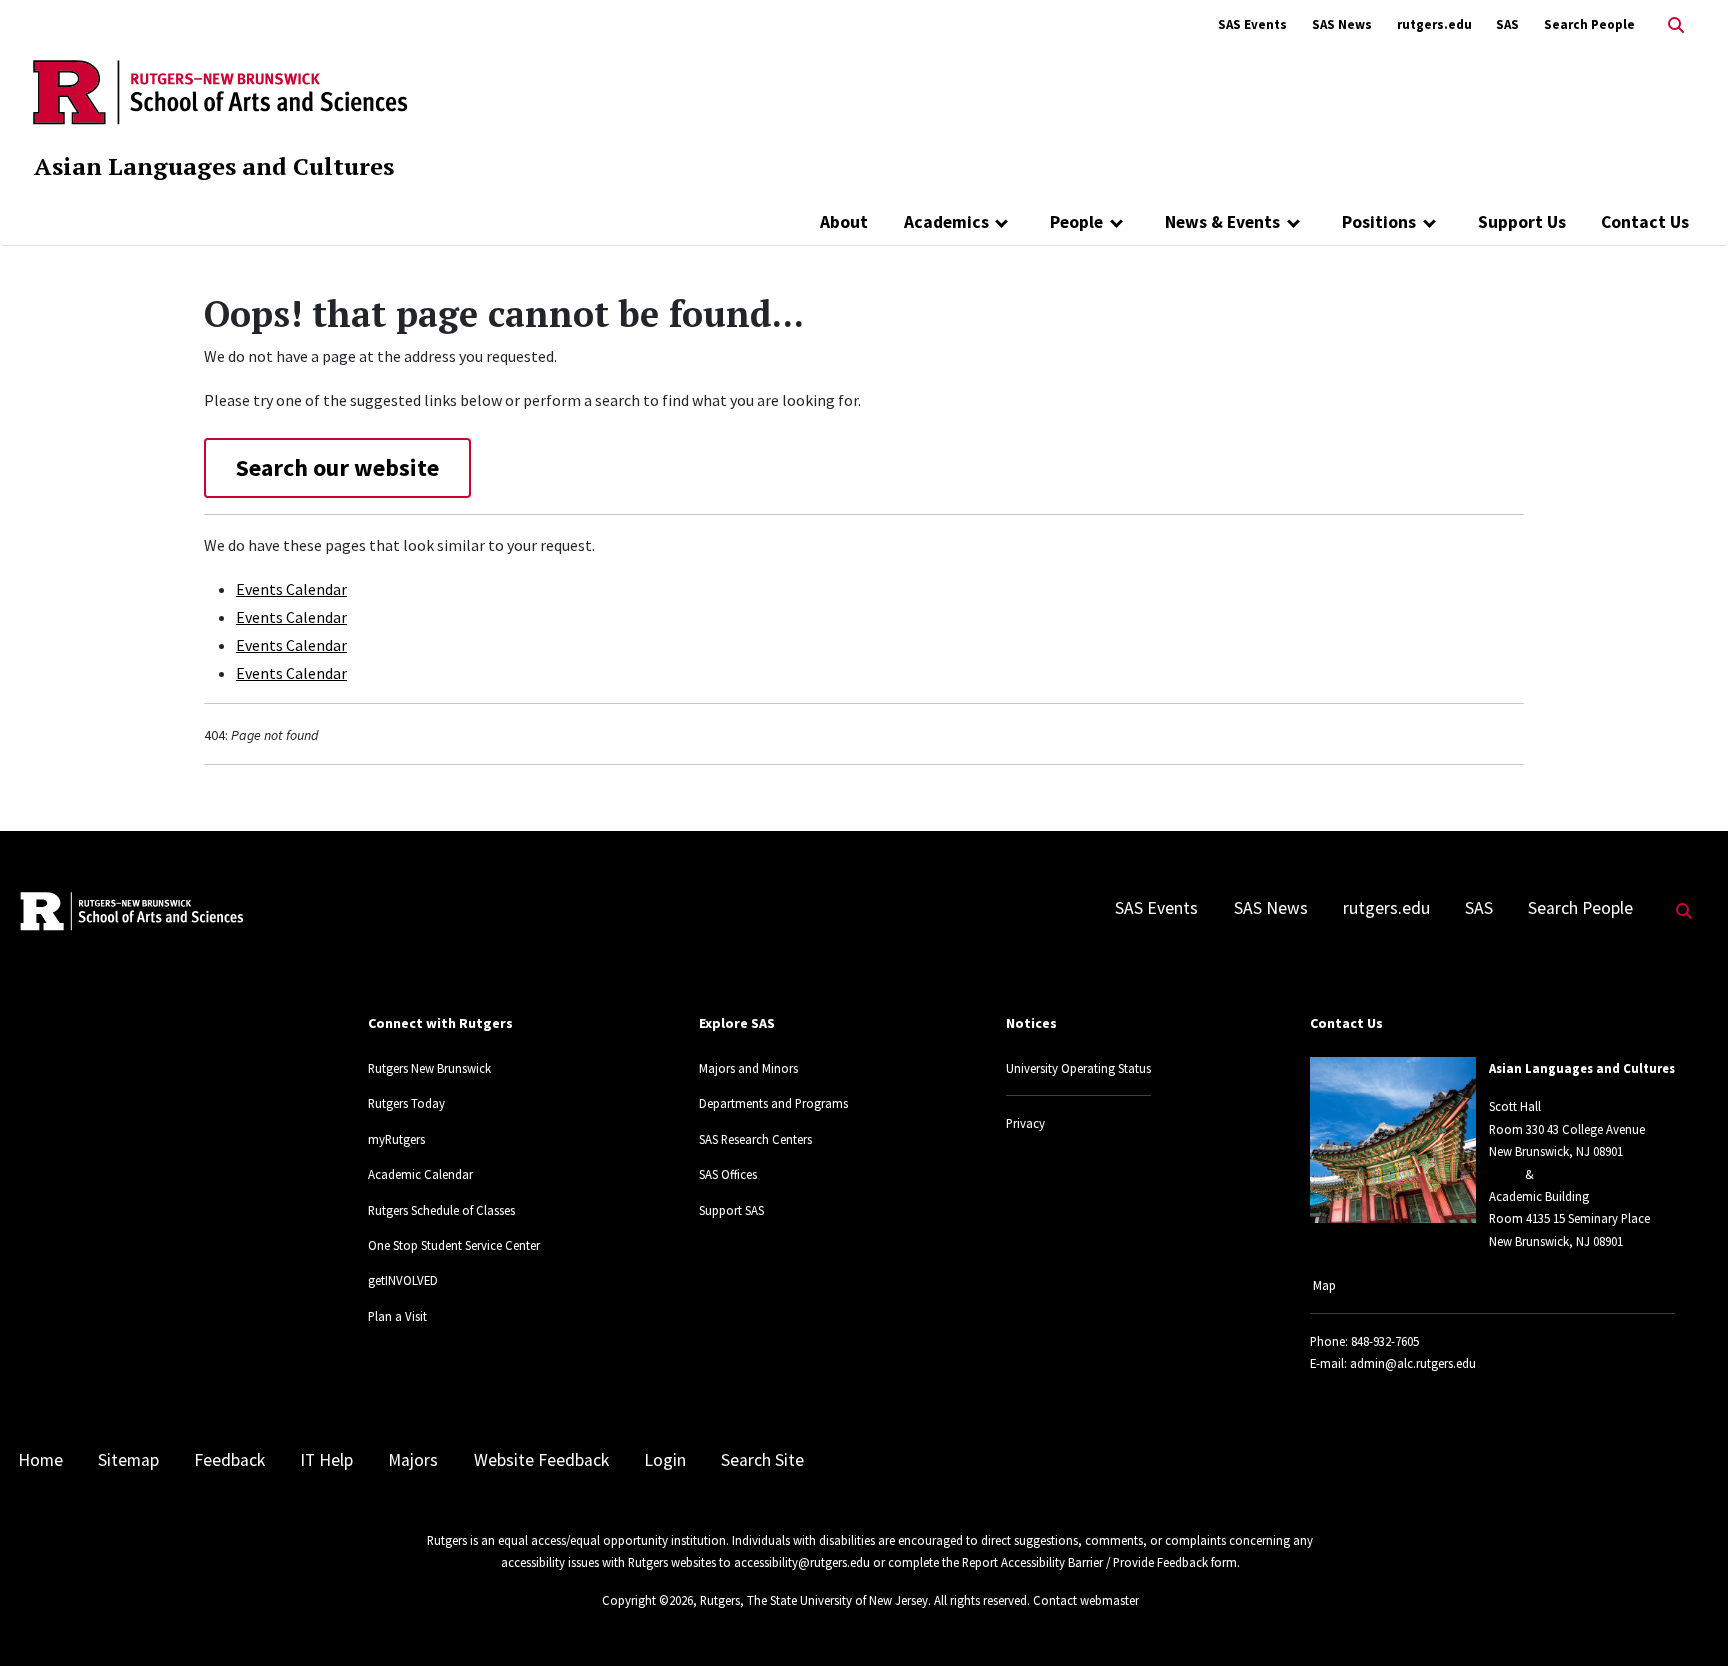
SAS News (1342, 24)
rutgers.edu (1434, 24)
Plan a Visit (397, 1316)
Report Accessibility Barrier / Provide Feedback (1085, 1562)
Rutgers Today (406, 1103)
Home (40, 1460)
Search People (1589, 24)
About (844, 222)
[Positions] (1429, 222)
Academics (946, 222)
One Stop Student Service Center (454, 1245)
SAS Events (1252, 24)
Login (665, 1460)
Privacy (1025, 1123)
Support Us (1522, 222)
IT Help (326, 1460)
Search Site (762, 1460)
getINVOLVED (403, 1280)
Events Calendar (291, 589)
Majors (413, 1460)
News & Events (1222, 222)
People (1076, 222)
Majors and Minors (748, 1068)
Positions (1379, 222)
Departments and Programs (773, 1103)
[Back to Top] (1684, 1617)
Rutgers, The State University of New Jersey (814, 1600)
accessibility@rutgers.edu (802, 1562)
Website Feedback (541, 1460)
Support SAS (731, 1210)
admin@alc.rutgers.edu (1413, 1363)
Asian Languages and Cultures (214, 166)
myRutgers (396, 1139)
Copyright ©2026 (647, 1600)
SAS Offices (728, 1174)
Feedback (229, 1460)
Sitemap (128, 1460)
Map (1324, 1285)
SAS (1507, 24)
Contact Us (1645, 222)
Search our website (337, 467)
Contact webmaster (1086, 1600)
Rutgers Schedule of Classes (441, 1210)
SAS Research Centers (755, 1139)
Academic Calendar (420, 1174)
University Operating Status (1078, 1068)
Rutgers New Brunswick (429, 1068)
